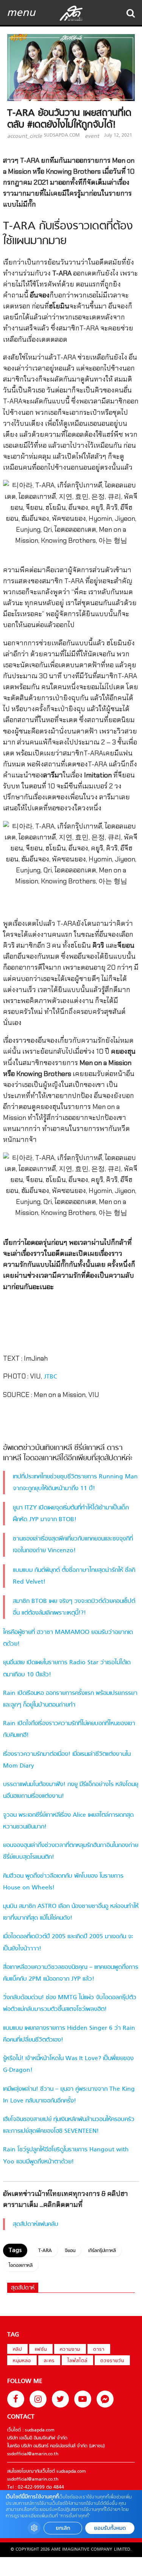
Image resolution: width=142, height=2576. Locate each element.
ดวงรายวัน (112, 2361)
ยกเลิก (63, 2528)
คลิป (17, 2350)
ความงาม (70, 2350)
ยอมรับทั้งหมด (110, 2528)
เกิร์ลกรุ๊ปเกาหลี (102, 2251)
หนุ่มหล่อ (22, 2361)
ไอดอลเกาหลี (21, 2266)
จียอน (70, 2251)
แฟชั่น (41, 2350)
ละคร (49, 2361)
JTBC (50, 1377)
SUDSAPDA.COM (62, 135)
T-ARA (45, 2251)
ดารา (99, 2350)
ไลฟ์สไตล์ (77, 2361)
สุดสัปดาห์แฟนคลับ (36, 2224)
